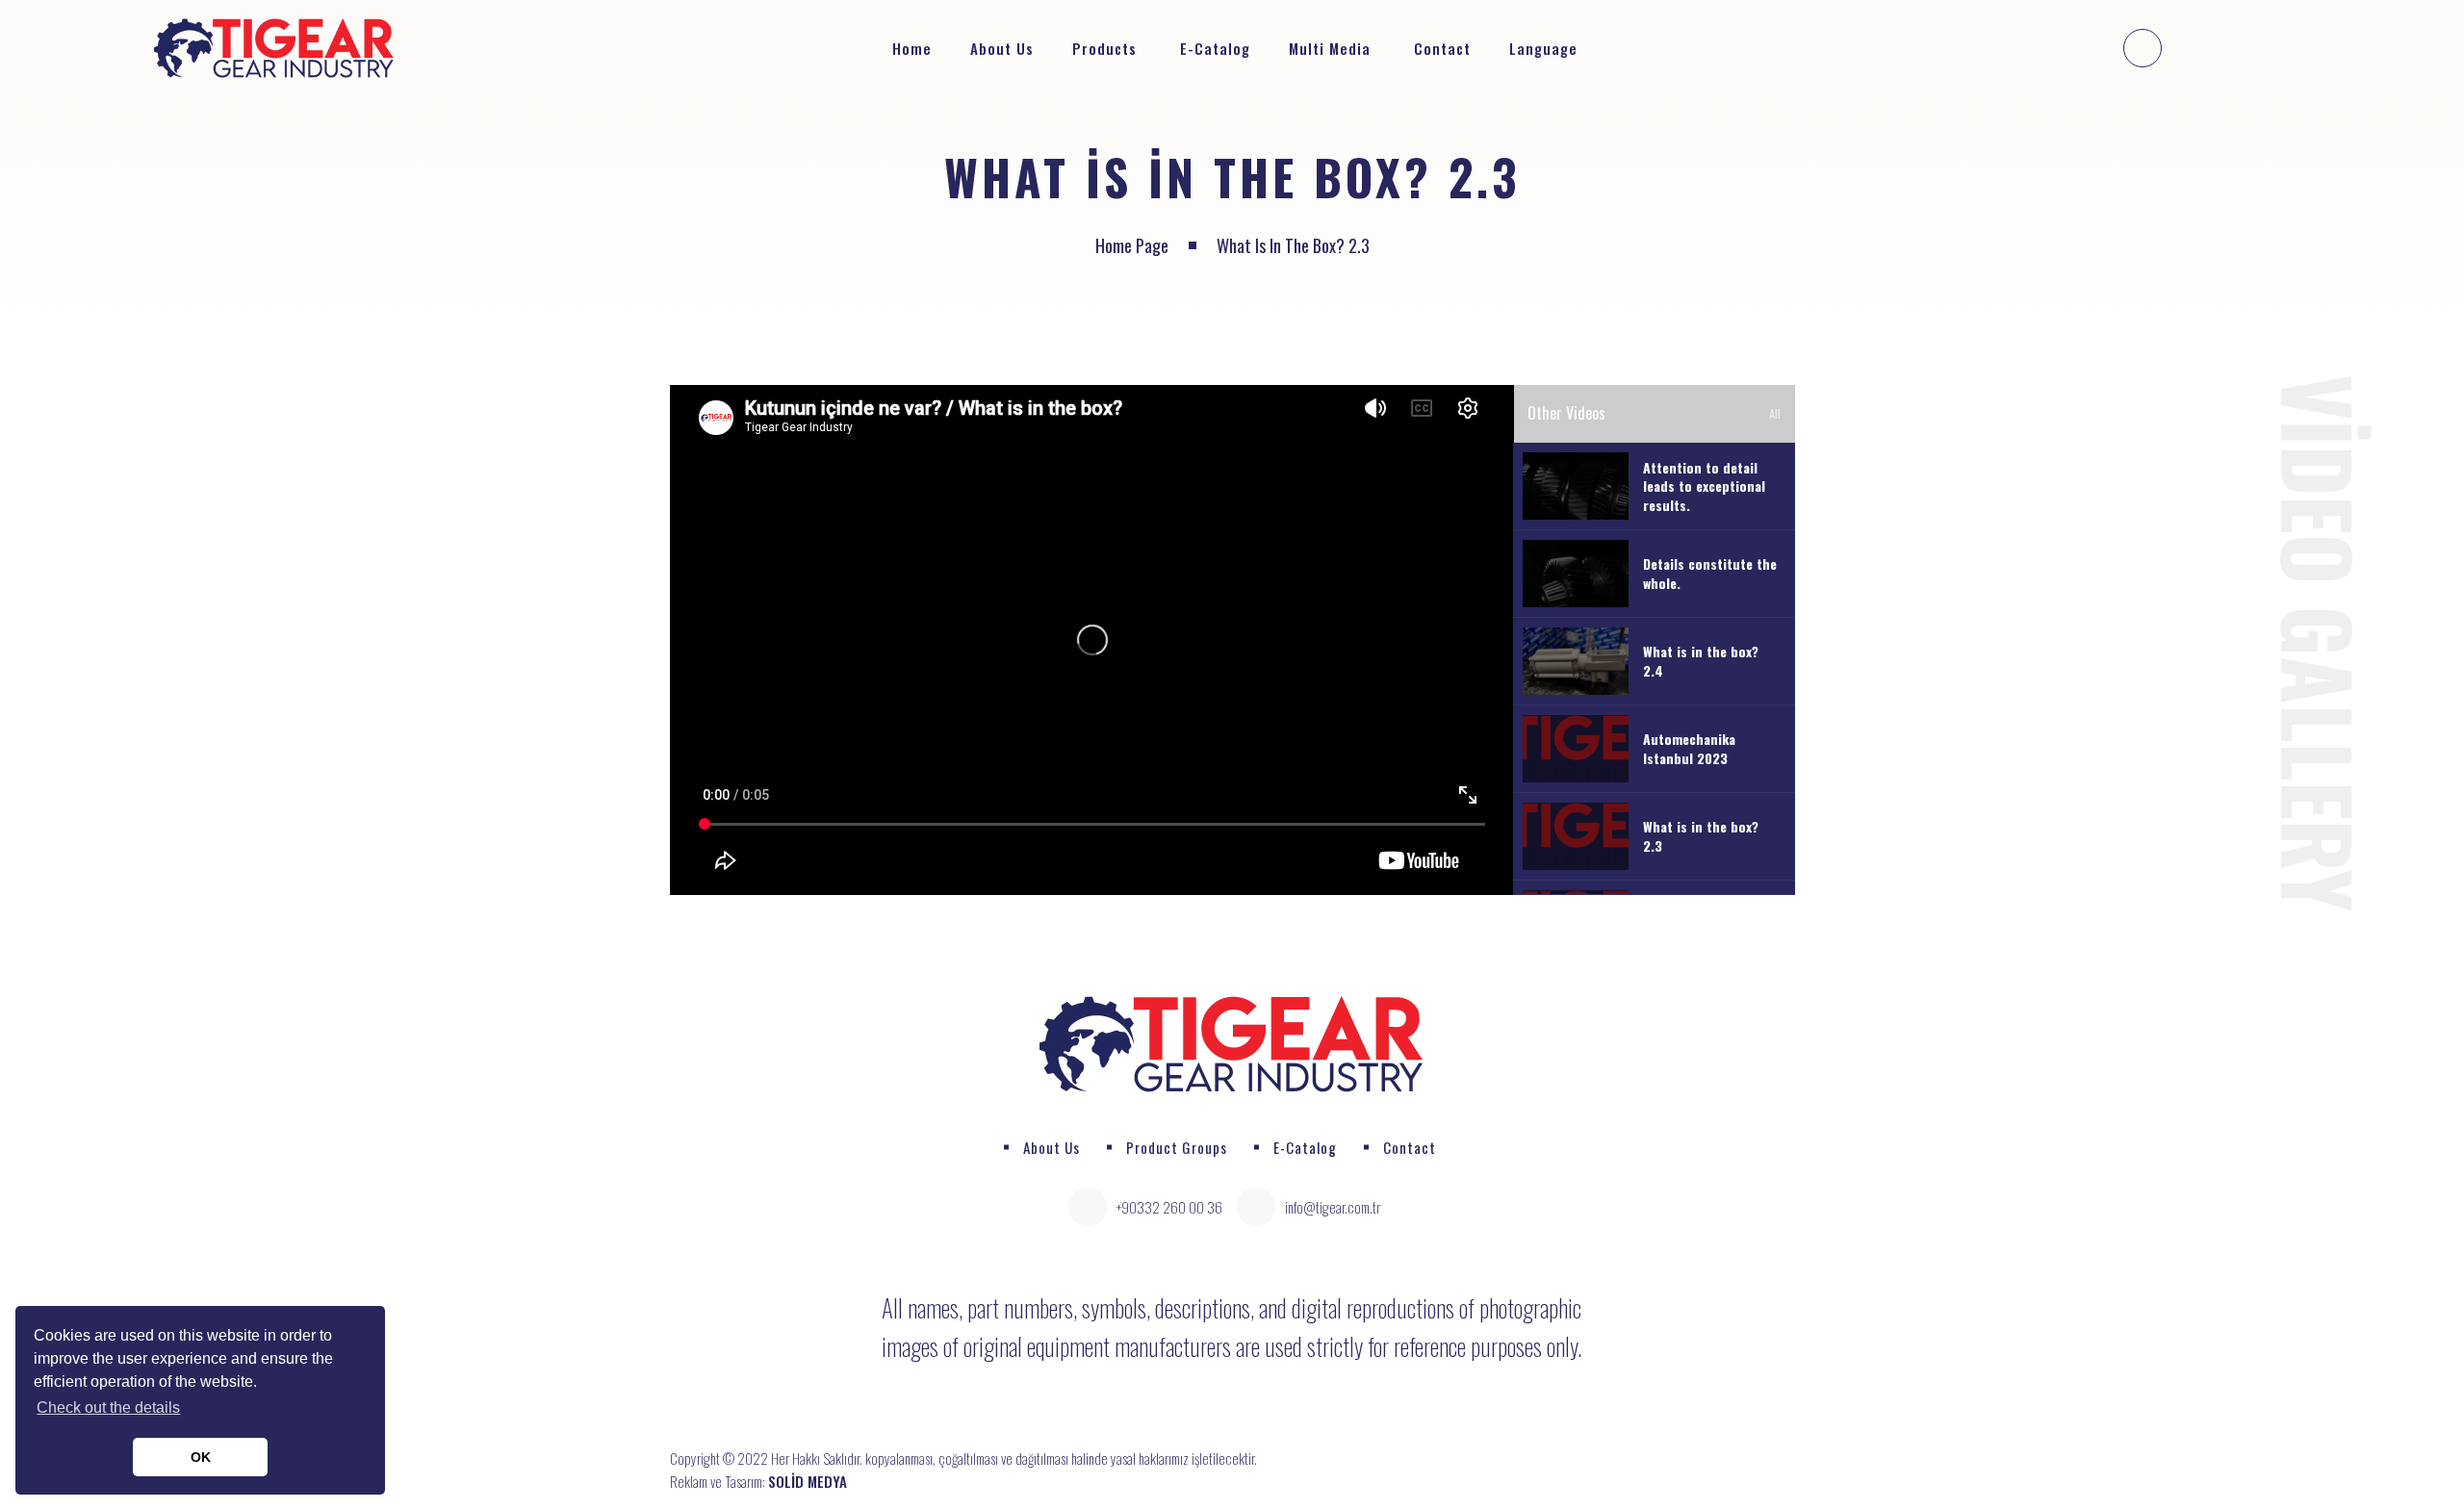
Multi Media (1330, 48)
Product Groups (1177, 1147)
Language (1546, 48)
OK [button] (201, 1457)
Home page (1132, 245)
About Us (1002, 48)
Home (912, 48)
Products (1104, 48)
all (1775, 413)
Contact (1442, 48)
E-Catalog (1215, 48)
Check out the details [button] (108, 1408)
